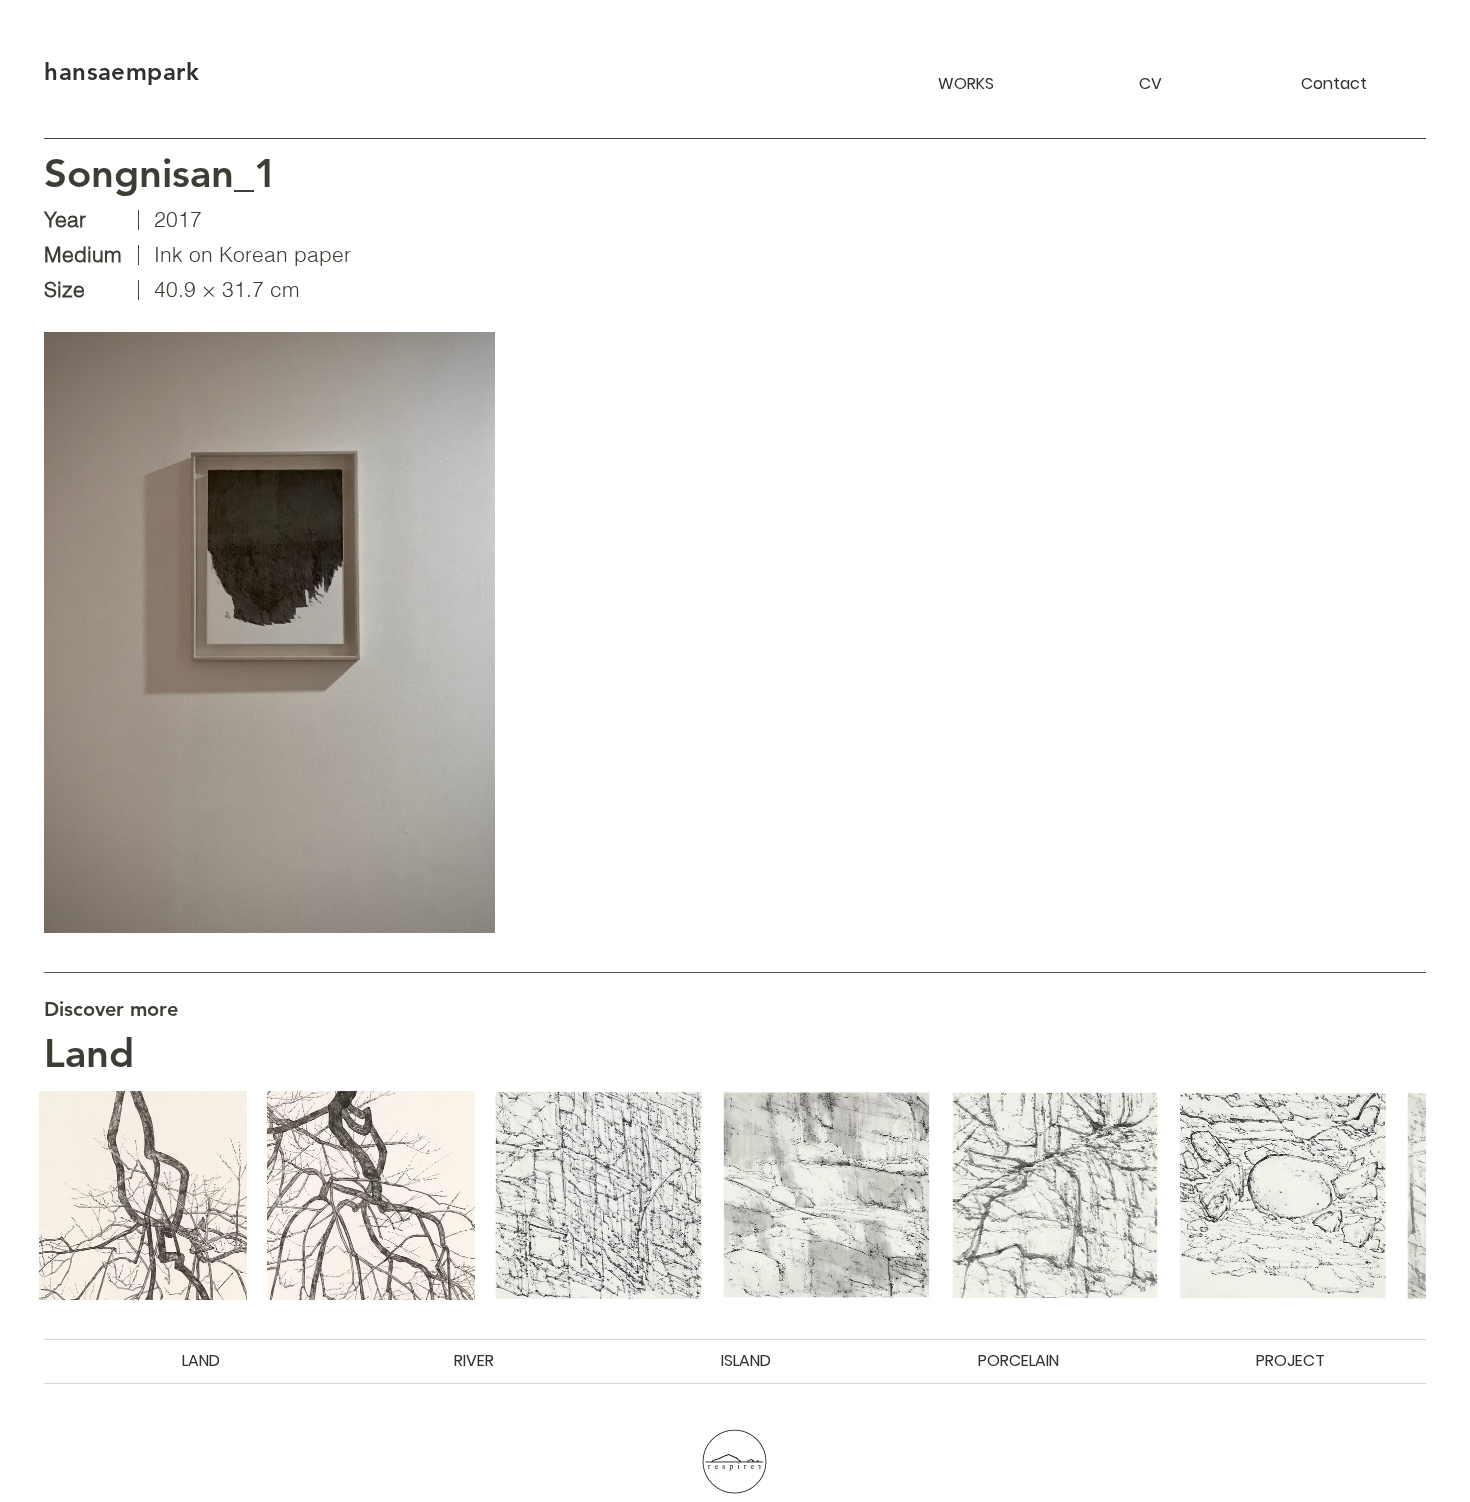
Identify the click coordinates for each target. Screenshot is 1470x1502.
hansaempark (121, 71)
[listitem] (143, 1195)
